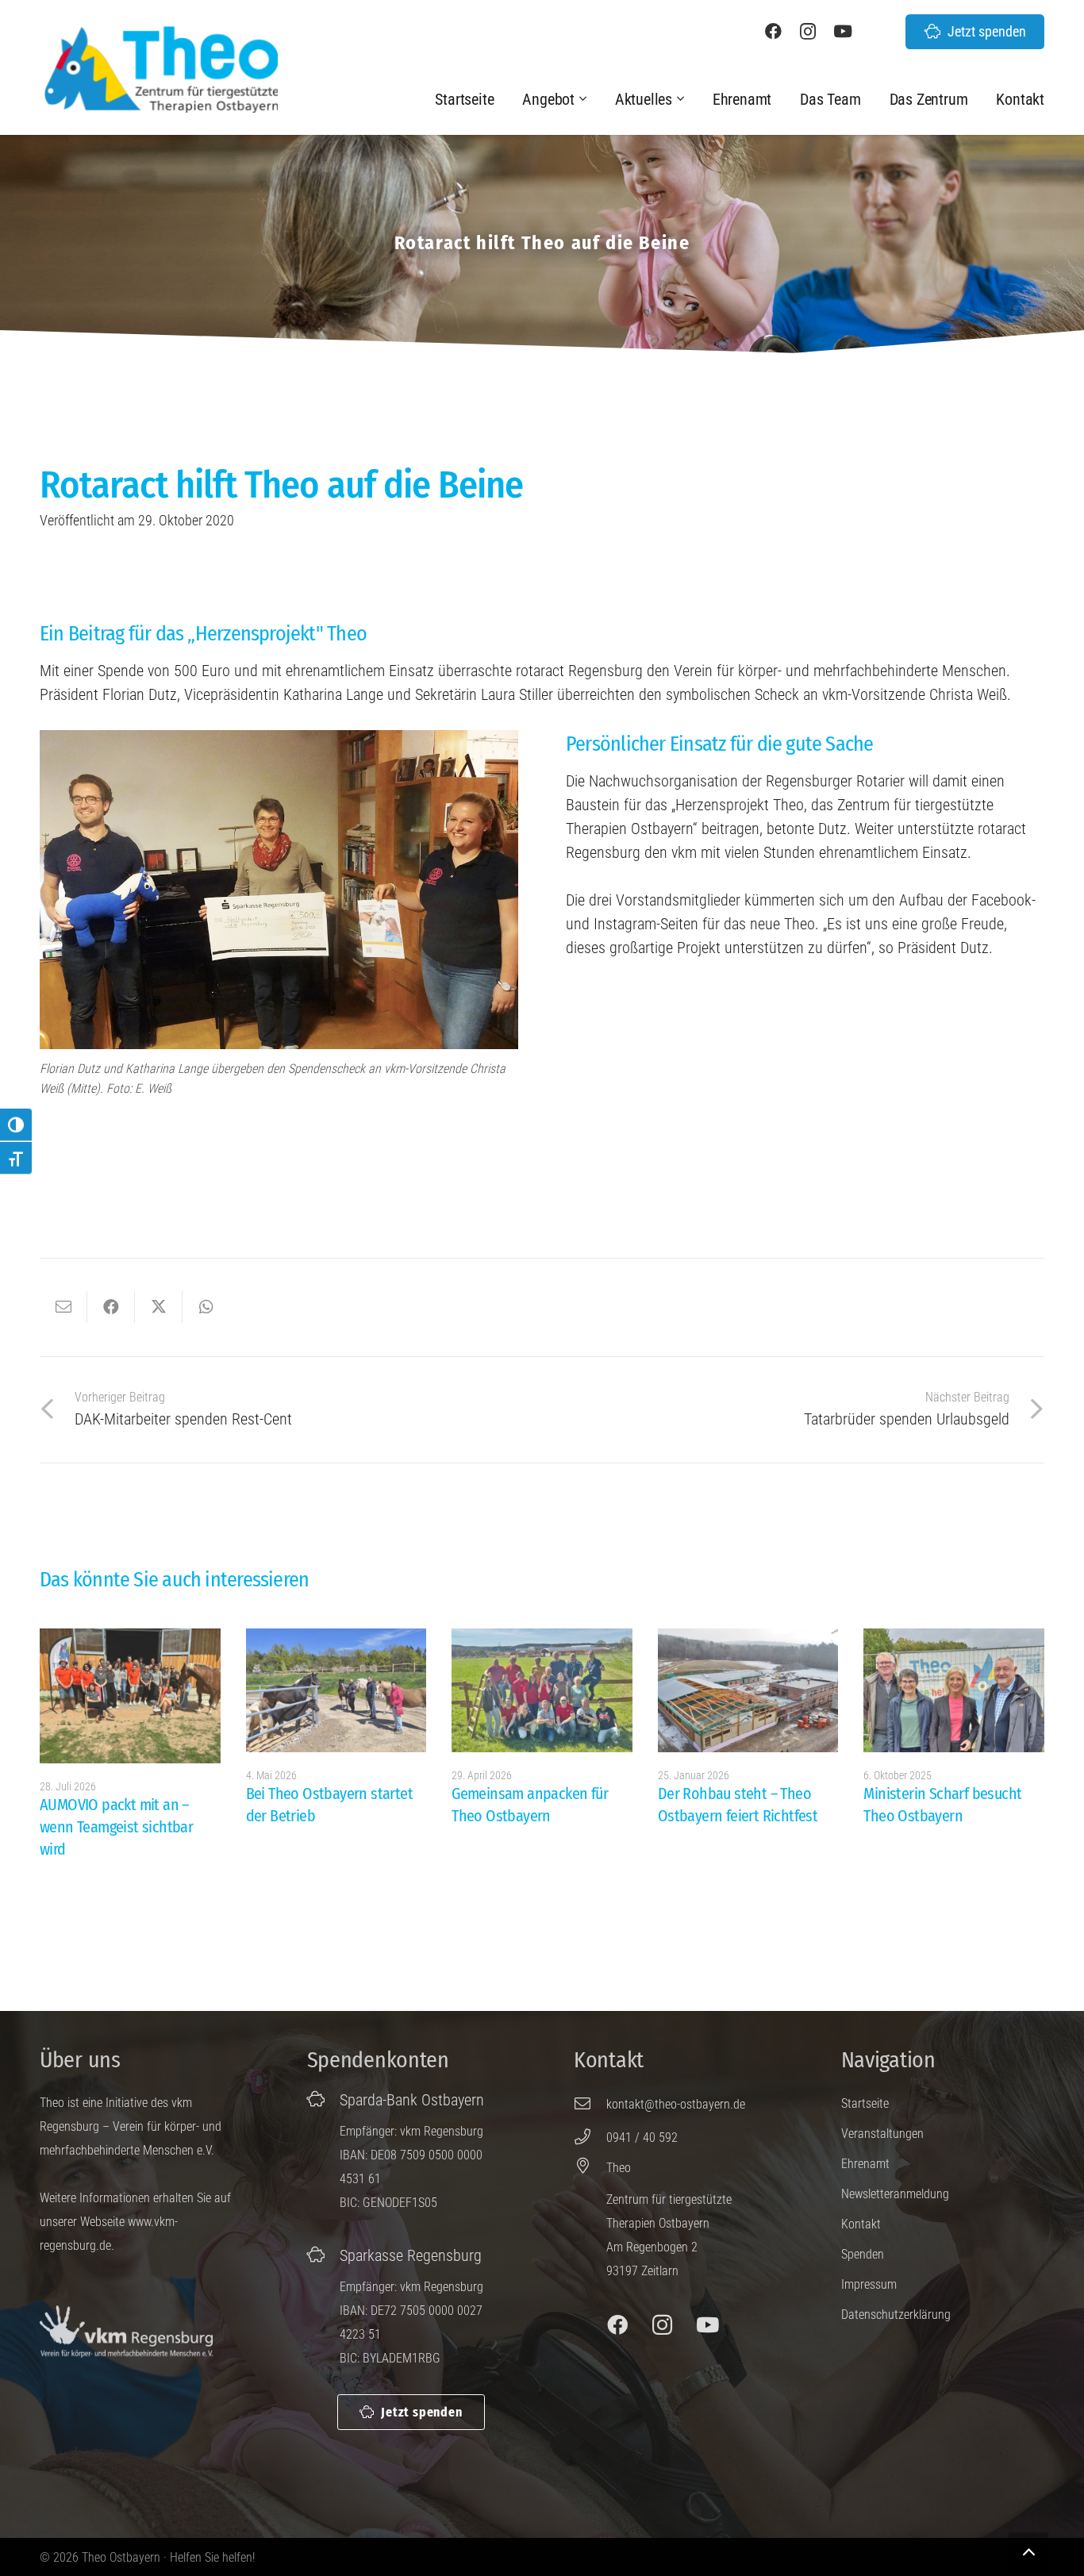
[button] (584, 99)
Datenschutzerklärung (896, 2315)
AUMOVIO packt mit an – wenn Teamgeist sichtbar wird (116, 1827)
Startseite (865, 2103)
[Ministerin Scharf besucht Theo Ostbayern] (954, 1690)
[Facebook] (773, 32)
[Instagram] (808, 32)
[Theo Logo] (159, 69)
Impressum (869, 2284)
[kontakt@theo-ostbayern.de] (590, 2104)
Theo (619, 2168)
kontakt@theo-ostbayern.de (676, 2104)
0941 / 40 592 (642, 2138)
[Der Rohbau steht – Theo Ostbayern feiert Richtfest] (748, 1690)
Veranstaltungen (882, 2134)
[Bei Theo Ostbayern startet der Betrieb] (336, 1690)
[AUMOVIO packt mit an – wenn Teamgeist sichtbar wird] (130, 1696)
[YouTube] (843, 32)
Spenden (863, 2254)
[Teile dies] (111, 1307)
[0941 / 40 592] (590, 2137)
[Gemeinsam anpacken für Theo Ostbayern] (542, 1690)
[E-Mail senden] (63, 1307)
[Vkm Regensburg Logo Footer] (126, 2331)
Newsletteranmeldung (895, 2194)
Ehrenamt (865, 2164)
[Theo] (590, 2166)
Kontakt (861, 2224)
